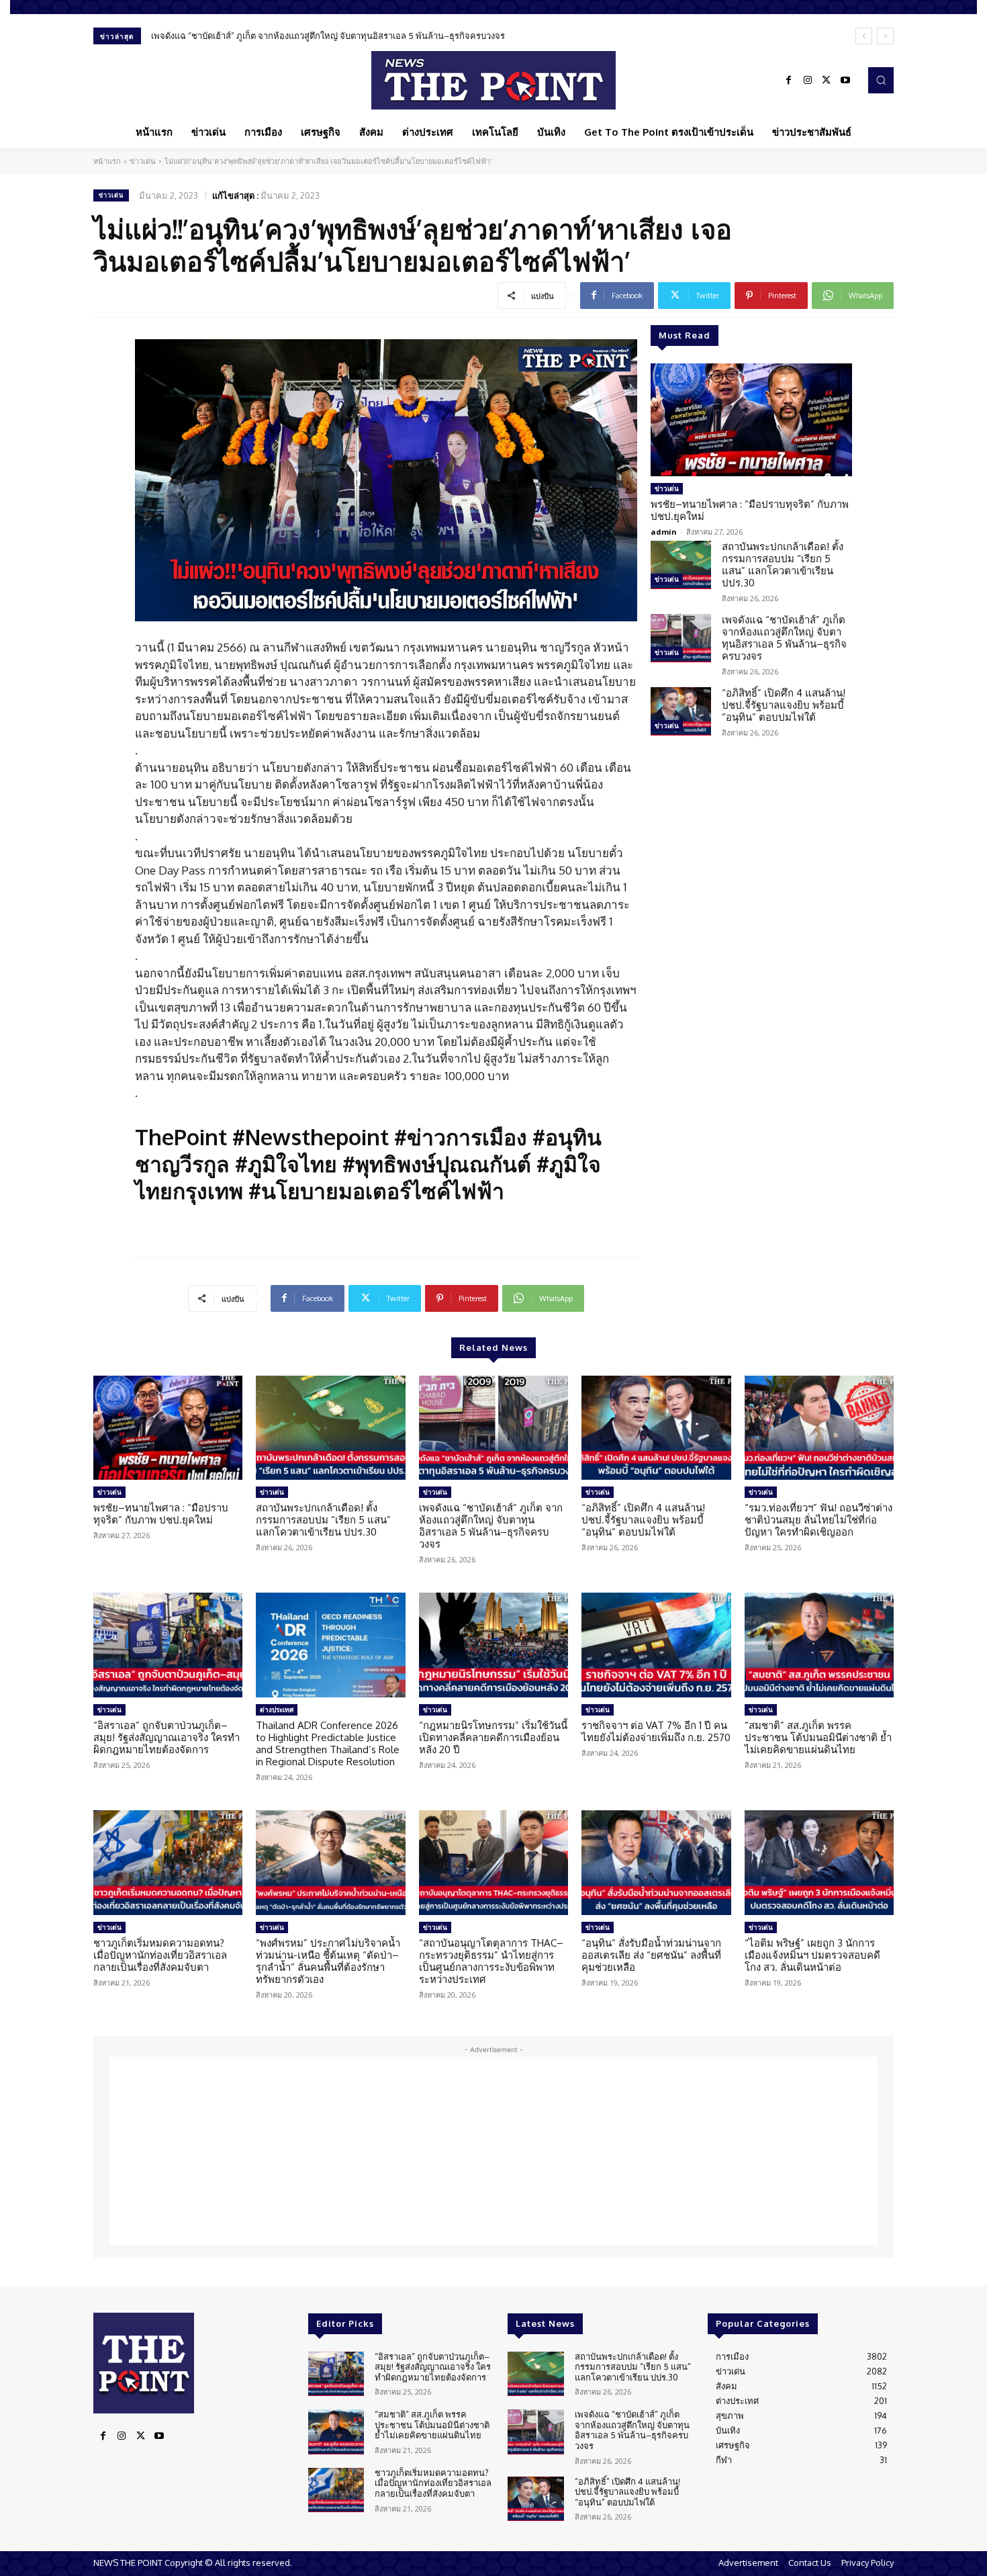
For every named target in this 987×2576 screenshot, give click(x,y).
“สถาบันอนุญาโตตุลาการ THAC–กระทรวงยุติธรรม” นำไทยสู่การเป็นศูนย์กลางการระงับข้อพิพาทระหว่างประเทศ (491, 1961)
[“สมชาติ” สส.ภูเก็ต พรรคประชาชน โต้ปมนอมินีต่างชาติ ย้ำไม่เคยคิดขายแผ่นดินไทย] (819, 1645)
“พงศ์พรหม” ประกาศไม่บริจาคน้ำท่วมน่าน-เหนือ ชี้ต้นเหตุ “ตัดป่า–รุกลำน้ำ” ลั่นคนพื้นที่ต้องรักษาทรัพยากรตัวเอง (328, 1961)
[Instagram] (808, 81)
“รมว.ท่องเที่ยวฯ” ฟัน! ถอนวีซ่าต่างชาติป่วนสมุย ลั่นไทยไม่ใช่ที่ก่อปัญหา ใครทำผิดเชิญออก (818, 1520)
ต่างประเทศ (277, 1709)
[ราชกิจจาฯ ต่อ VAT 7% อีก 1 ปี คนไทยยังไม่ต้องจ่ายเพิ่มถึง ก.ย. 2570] (656, 1645)
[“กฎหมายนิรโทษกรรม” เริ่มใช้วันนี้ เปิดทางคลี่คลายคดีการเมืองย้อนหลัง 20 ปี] (493, 1645)
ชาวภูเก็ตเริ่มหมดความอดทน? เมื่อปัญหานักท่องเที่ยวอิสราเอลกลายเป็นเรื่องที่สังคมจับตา (160, 1955)
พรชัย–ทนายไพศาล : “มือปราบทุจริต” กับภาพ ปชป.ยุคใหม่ (750, 510)
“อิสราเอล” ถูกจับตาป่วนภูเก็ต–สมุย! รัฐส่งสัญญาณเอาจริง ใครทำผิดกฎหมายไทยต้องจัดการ (167, 1737)
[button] (881, 80)
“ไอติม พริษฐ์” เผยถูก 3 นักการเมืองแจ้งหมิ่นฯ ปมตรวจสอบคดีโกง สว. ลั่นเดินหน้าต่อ (812, 1955)
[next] (885, 36)
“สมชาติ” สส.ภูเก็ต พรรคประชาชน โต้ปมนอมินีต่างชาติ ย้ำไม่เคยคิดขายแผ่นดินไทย (818, 1737)
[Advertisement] (493, 2151)
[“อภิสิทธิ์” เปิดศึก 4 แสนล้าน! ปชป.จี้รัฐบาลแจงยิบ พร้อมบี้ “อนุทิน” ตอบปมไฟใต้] (681, 711)
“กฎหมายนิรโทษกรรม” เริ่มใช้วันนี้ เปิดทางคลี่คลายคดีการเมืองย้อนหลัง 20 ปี (493, 1737)
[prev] (864, 36)
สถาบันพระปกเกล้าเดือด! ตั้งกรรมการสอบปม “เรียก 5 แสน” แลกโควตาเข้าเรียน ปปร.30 (783, 565)
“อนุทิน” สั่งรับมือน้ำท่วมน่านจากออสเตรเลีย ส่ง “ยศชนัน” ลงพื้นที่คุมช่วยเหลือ (651, 1955)
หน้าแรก (107, 161)
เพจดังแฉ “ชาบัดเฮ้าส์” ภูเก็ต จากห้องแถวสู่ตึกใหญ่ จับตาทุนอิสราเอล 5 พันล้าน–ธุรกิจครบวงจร (784, 638)
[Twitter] (827, 81)
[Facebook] (789, 81)
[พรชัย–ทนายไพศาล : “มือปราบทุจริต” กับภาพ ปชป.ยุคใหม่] (751, 420)
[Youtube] (845, 81)
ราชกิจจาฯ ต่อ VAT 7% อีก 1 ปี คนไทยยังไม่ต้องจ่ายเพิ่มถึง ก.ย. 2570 (656, 1731)
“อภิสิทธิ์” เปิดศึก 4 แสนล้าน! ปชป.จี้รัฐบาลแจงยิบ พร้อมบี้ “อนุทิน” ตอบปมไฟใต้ (298, 36)
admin (664, 532)
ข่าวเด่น (143, 161)
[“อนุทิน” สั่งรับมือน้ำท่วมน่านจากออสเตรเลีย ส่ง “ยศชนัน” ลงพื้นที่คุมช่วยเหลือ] (656, 1863)
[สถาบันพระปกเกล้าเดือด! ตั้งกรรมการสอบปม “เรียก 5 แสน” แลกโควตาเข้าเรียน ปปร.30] (681, 565)
